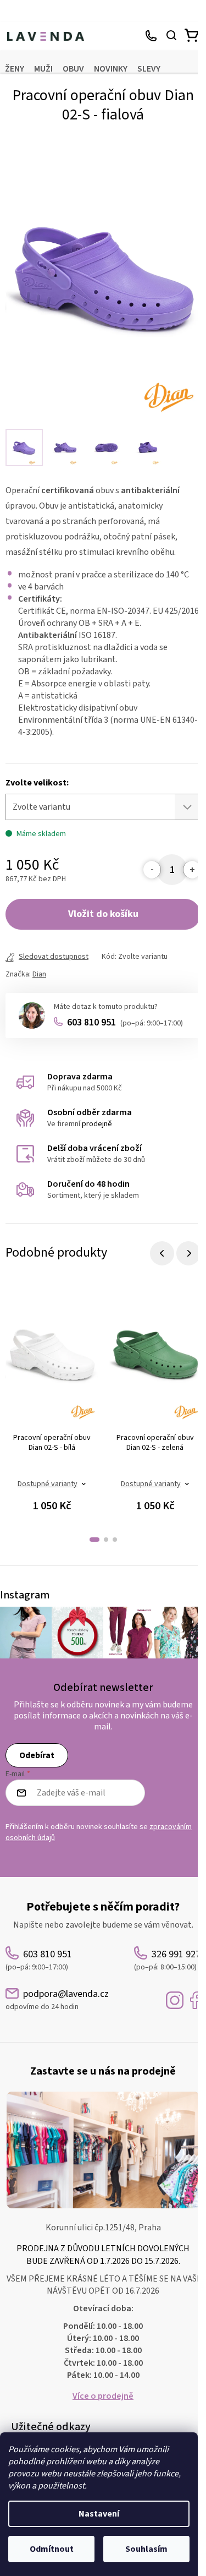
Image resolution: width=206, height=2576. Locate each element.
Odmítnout (52, 2549)
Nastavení (99, 2514)
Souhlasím (146, 2549)
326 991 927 (152, 36)
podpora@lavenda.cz (57, 2000)
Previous (162, 1253)
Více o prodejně (103, 2396)
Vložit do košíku (103, 914)
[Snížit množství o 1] (152, 870)
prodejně (97, 1124)
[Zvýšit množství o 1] (192, 870)
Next (188, 1253)
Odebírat (37, 1755)
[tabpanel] (52, 1405)
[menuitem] (15, 69)
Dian (39, 974)
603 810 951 (125, 1022)
